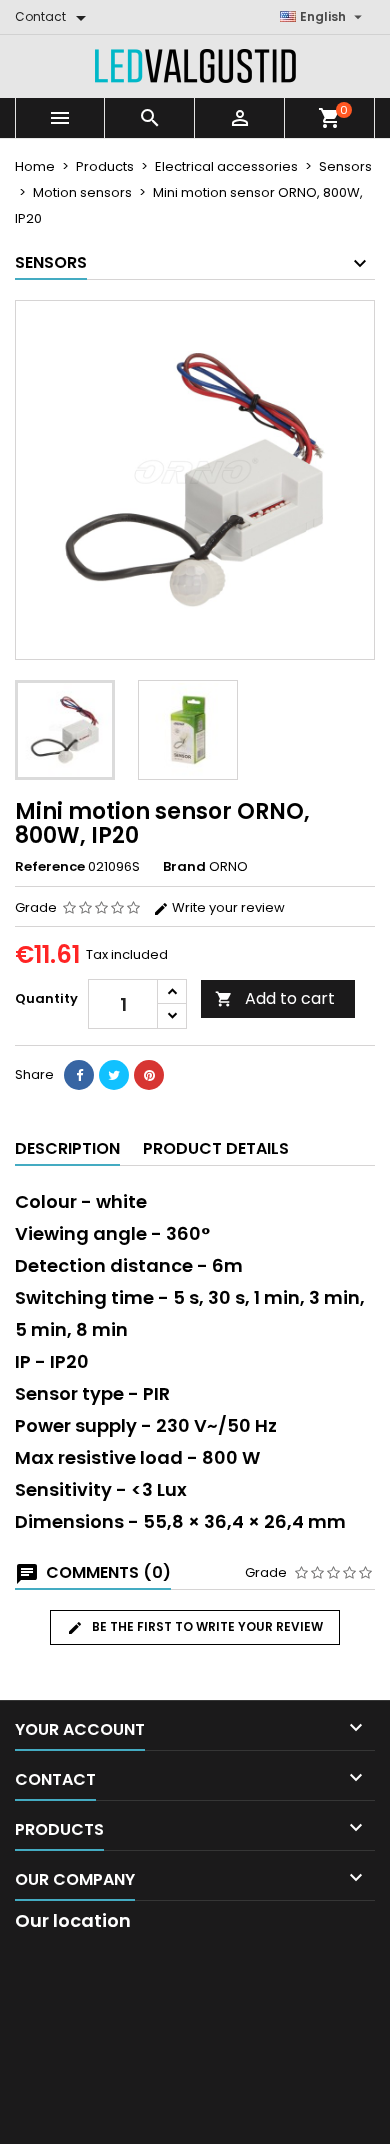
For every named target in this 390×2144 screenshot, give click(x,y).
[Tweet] (114, 1075)
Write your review (227, 907)
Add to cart (275, 998)
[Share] (79, 1075)
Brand (184, 867)
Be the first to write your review (206, 1626)
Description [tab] (67, 1148)
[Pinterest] (149, 1075)
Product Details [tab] (216, 1148)
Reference (50, 867)
